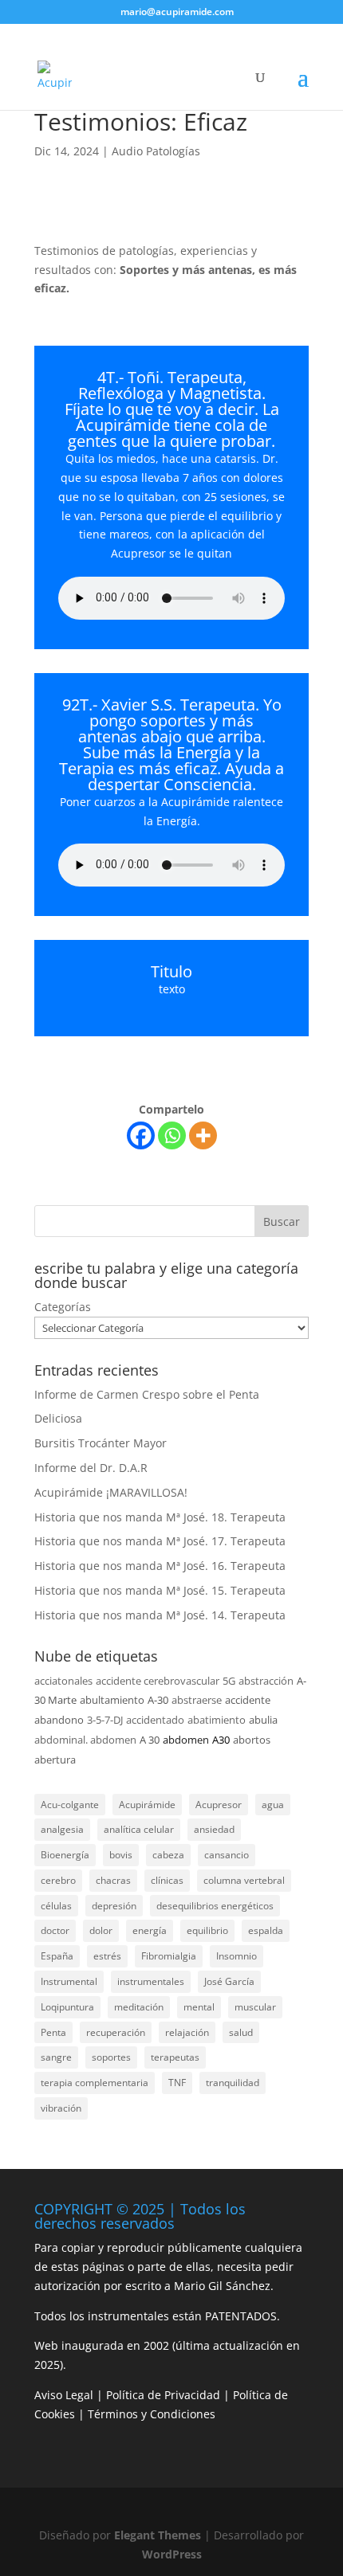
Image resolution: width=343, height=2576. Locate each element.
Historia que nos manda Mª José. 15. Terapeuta (160, 1590)
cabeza (168, 1855)
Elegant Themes (158, 2535)
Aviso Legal (64, 2395)
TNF (177, 2083)
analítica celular (139, 1829)
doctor (55, 1930)
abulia (263, 1720)
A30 (221, 1740)
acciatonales (63, 1681)
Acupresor (219, 1805)
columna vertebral (244, 1880)
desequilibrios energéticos (215, 1906)
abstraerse (197, 1700)
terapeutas (175, 2057)
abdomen (186, 1740)
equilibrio (207, 1930)
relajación (187, 2032)
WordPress (172, 2554)
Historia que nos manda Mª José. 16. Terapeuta (160, 1566)
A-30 (158, 1700)
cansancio (227, 1855)
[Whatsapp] (172, 1135)
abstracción (266, 1681)
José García (229, 1981)
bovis (121, 1855)
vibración (61, 2108)
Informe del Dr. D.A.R (91, 1468)
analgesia (62, 1829)
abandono (59, 1720)
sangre (56, 2057)
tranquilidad (233, 2083)
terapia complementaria (95, 2083)
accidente (248, 1700)
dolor (101, 1930)
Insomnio (237, 1956)
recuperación (116, 2032)
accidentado (155, 1720)
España (57, 1956)
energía (150, 1930)
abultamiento (112, 1700)
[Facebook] (141, 1135)
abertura (55, 1760)
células (56, 1906)
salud (241, 2032)
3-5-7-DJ (105, 1720)
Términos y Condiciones (152, 2414)
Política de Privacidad (163, 2395)
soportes (111, 2057)
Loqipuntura (67, 2007)
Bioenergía (65, 1855)
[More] (203, 1135)
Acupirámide (147, 1805)
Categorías (63, 1307)
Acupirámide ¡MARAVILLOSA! (111, 1492)
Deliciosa (58, 1418)
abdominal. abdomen (85, 1740)
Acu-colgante (70, 1805)
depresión (114, 1906)
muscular (255, 2007)
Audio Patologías (156, 151)
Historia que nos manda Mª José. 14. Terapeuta (160, 1615)
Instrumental (69, 1981)
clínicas (167, 1880)
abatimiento (217, 1720)
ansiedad (214, 1829)
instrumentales (151, 1981)
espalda (266, 1930)
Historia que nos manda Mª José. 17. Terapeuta (160, 1541)
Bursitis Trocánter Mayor (101, 1443)
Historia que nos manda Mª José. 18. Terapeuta (160, 1517)
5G (229, 1681)
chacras (113, 1880)
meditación (139, 2007)
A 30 (150, 1740)
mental (199, 2007)
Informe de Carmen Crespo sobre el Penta (147, 1394)
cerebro (58, 1880)
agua (273, 1805)
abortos (252, 1740)
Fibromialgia (169, 1956)
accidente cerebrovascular (158, 1681)
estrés (107, 1956)
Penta (53, 2032)
